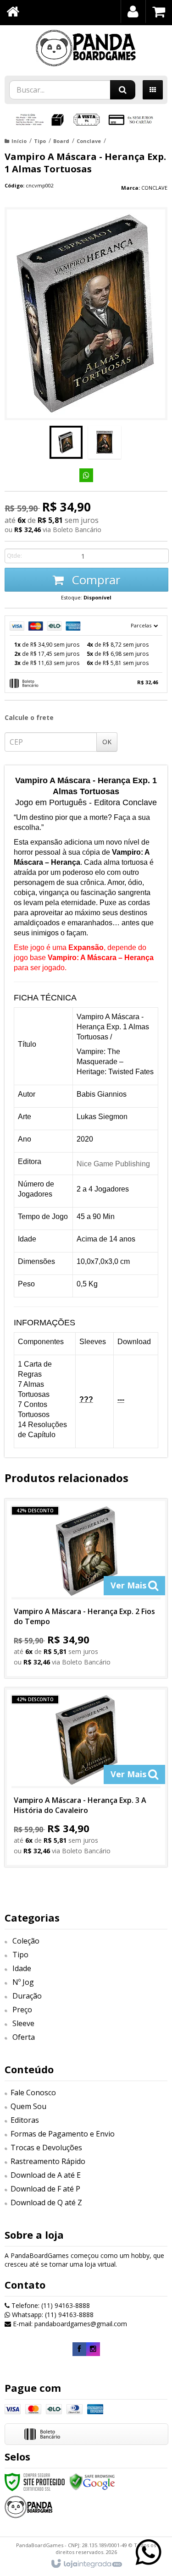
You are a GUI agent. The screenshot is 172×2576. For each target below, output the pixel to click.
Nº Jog (23, 1982)
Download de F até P (45, 2189)
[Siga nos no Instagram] (93, 2349)
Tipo (40, 141)
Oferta (24, 2037)
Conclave (89, 141)
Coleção (26, 1941)
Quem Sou (28, 2106)
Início (19, 141)
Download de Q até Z (46, 2203)
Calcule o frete (29, 717)
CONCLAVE (154, 188)
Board (61, 141)
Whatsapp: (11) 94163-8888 (52, 2315)
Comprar (94, 580)
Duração (27, 1996)
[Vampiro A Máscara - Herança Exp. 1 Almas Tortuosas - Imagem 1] (66, 442)
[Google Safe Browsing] (92, 2481)
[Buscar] (123, 90)
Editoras (25, 2120)
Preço (22, 2010)
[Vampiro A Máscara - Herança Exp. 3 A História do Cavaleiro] (86, 1777)
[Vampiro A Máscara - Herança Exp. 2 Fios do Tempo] (86, 1588)
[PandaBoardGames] (86, 48)
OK (107, 742)
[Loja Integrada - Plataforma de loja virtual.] (86, 2564)
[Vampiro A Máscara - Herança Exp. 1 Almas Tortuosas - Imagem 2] (105, 442)
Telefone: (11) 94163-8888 (50, 2305)
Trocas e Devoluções (46, 2148)
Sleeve (23, 2023)
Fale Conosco (33, 2093)
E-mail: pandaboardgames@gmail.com (69, 2324)
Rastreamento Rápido (48, 2161)
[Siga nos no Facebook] (79, 2349)
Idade (22, 1968)
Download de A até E (46, 2175)
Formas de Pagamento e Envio (63, 2134)
